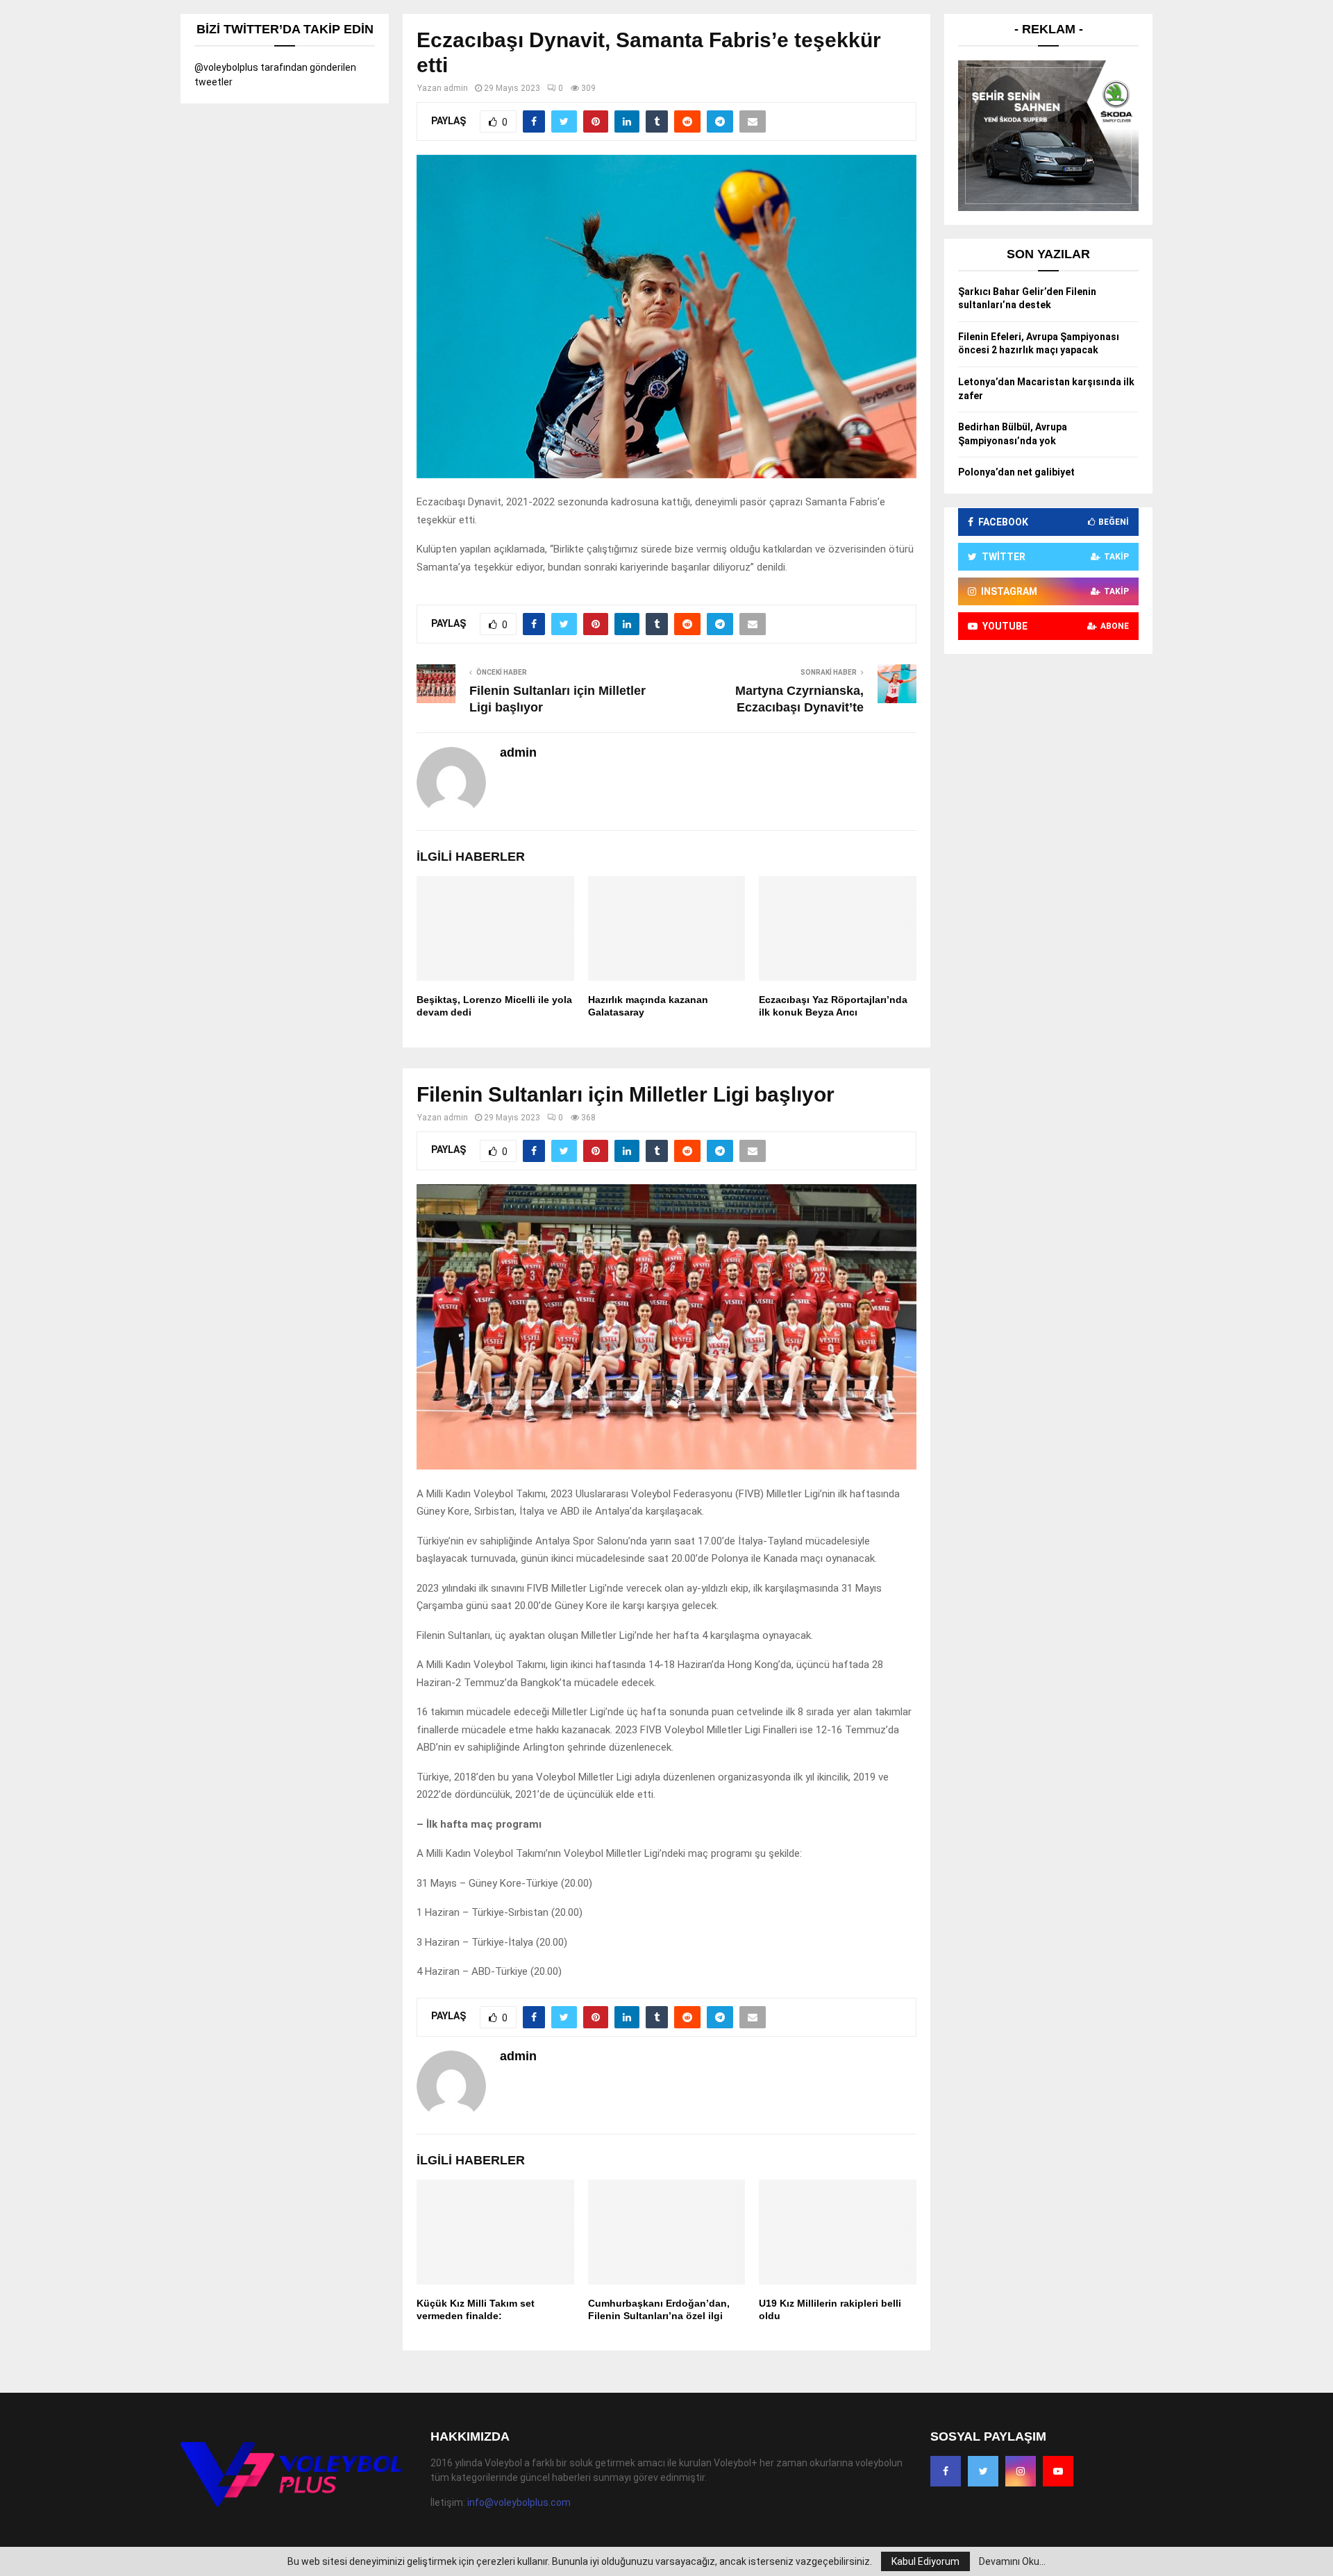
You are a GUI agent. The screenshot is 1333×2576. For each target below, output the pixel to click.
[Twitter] (983, 2471)
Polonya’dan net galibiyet (1016, 472)
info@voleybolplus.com (519, 2502)
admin (456, 88)
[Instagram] (1021, 2471)
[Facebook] (946, 2471)
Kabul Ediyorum (925, 2561)
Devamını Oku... (1012, 2561)
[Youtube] (1058, 2471)
